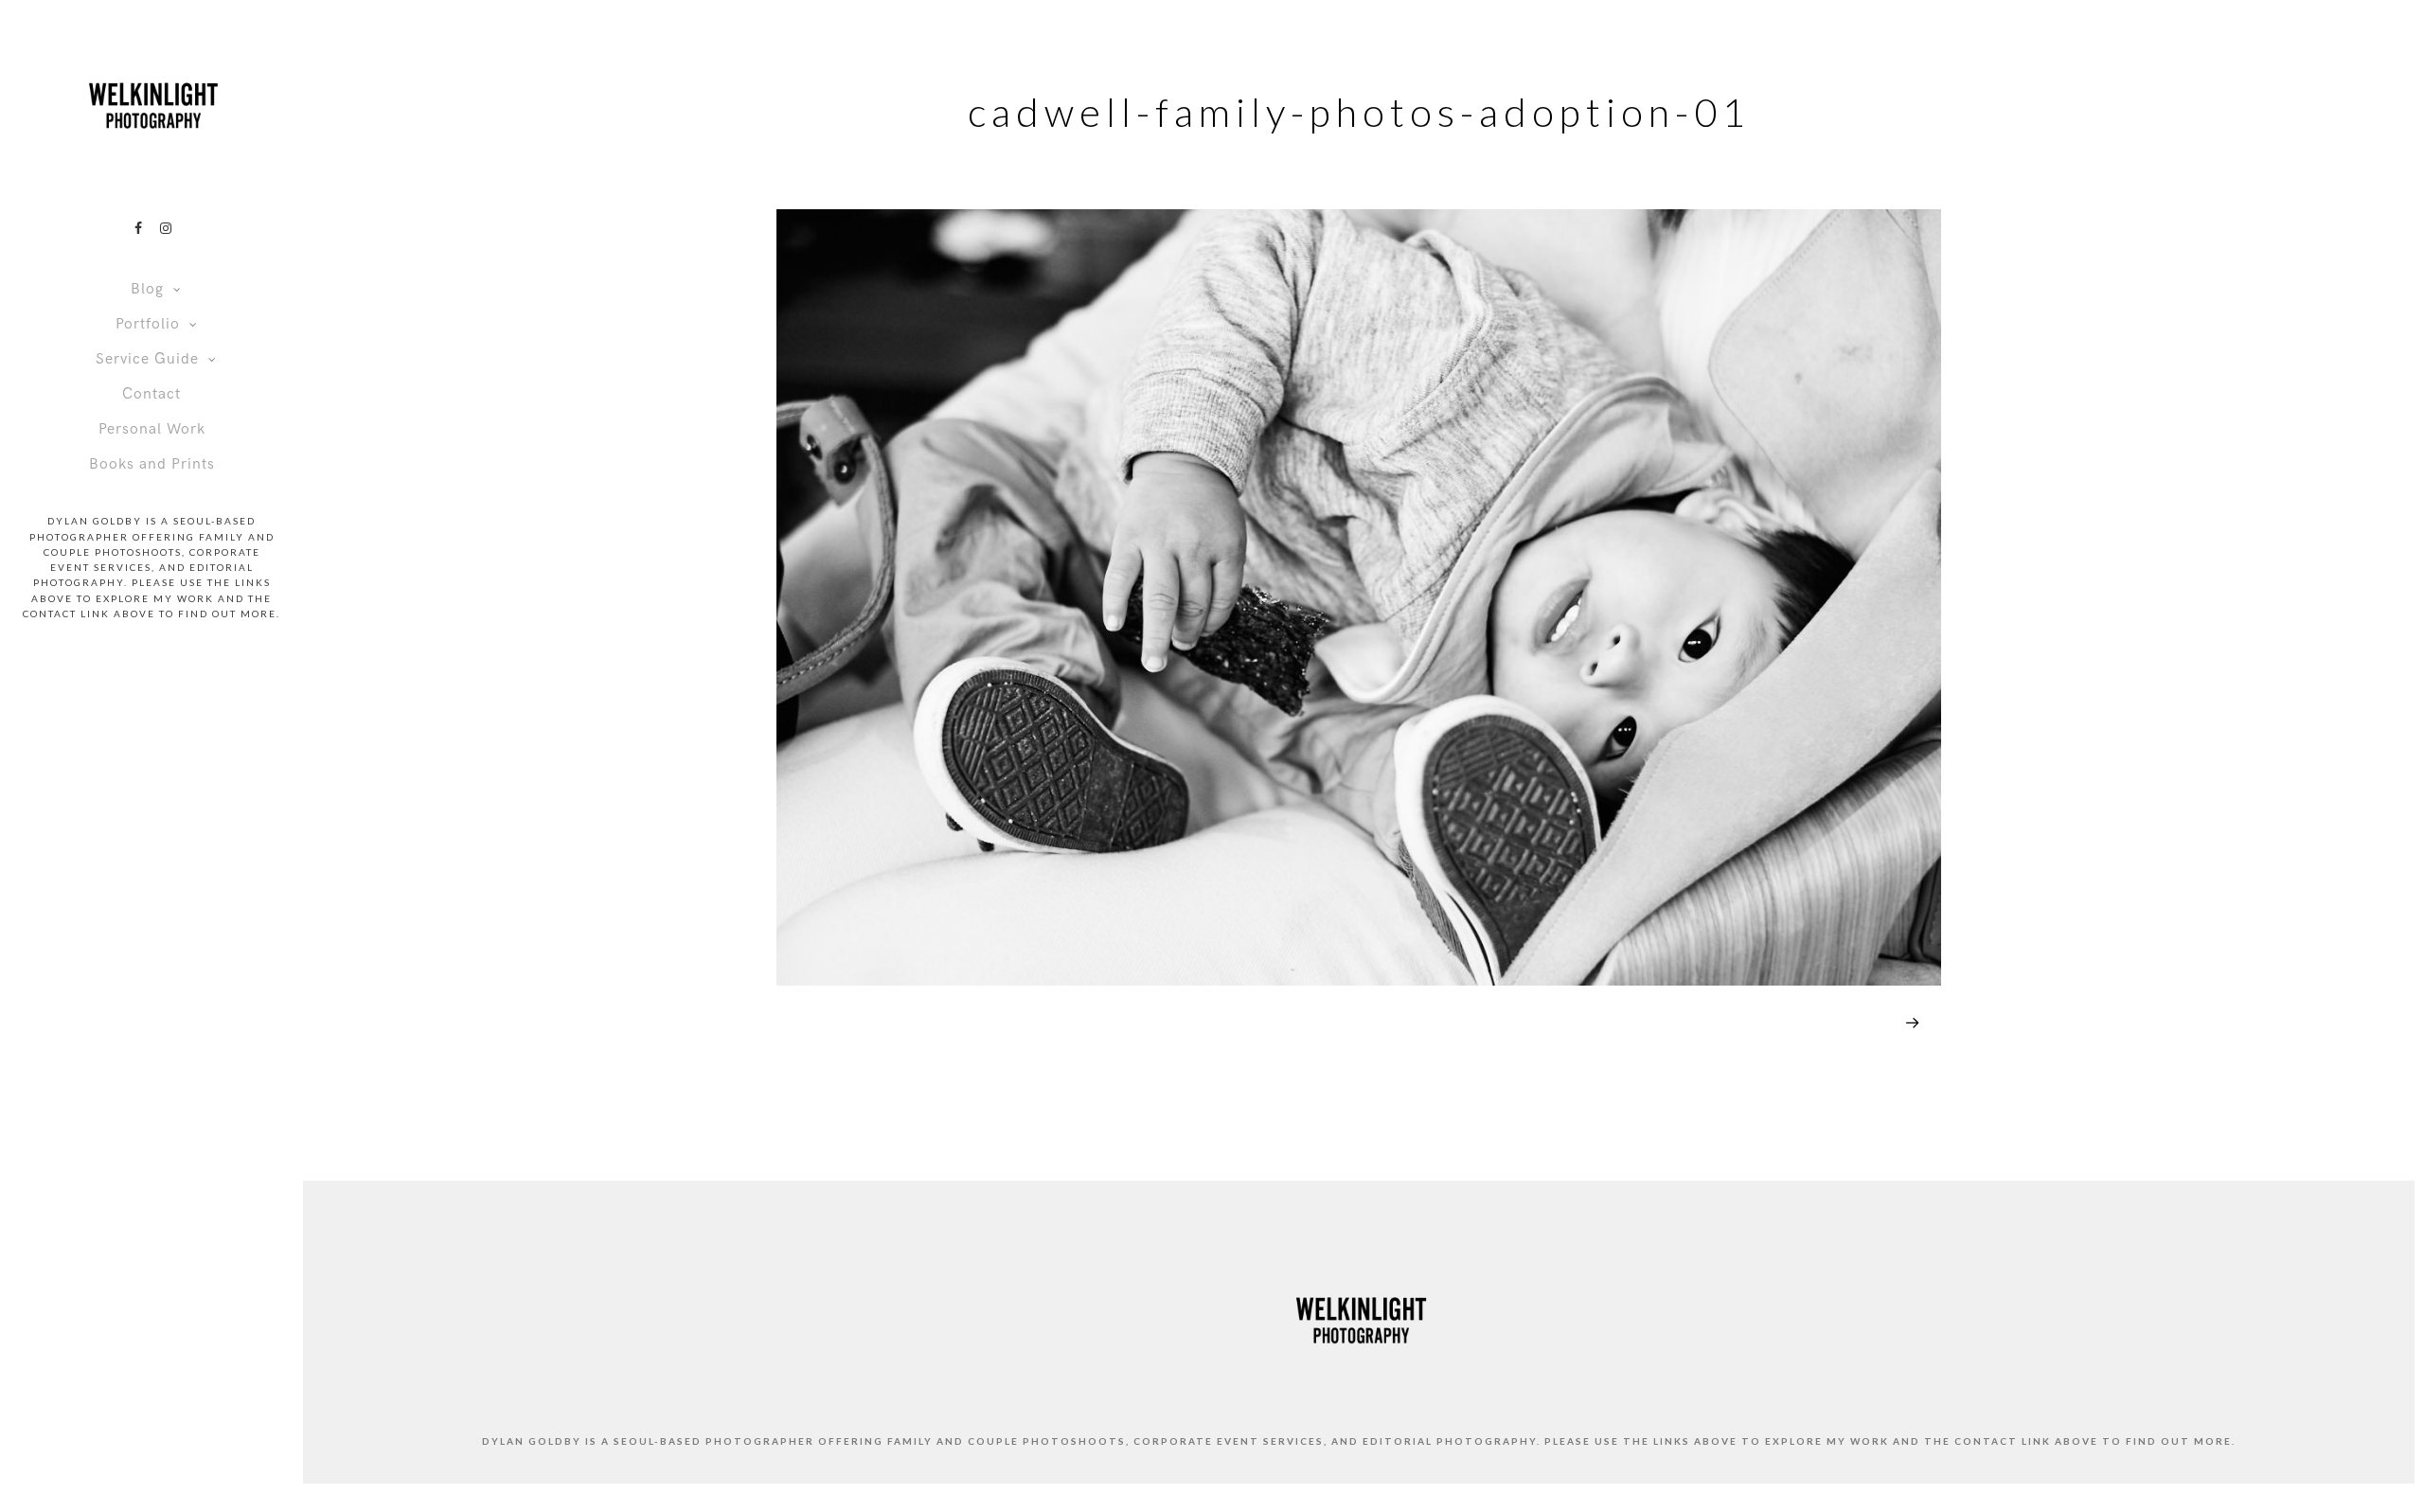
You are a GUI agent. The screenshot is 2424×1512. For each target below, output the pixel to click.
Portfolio (148, 324)
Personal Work (152, 429)
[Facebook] (138, 228)
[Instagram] (166, 228)
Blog (147, 289)
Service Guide (147, 359)
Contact (151, 394)
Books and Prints (152, 464)
